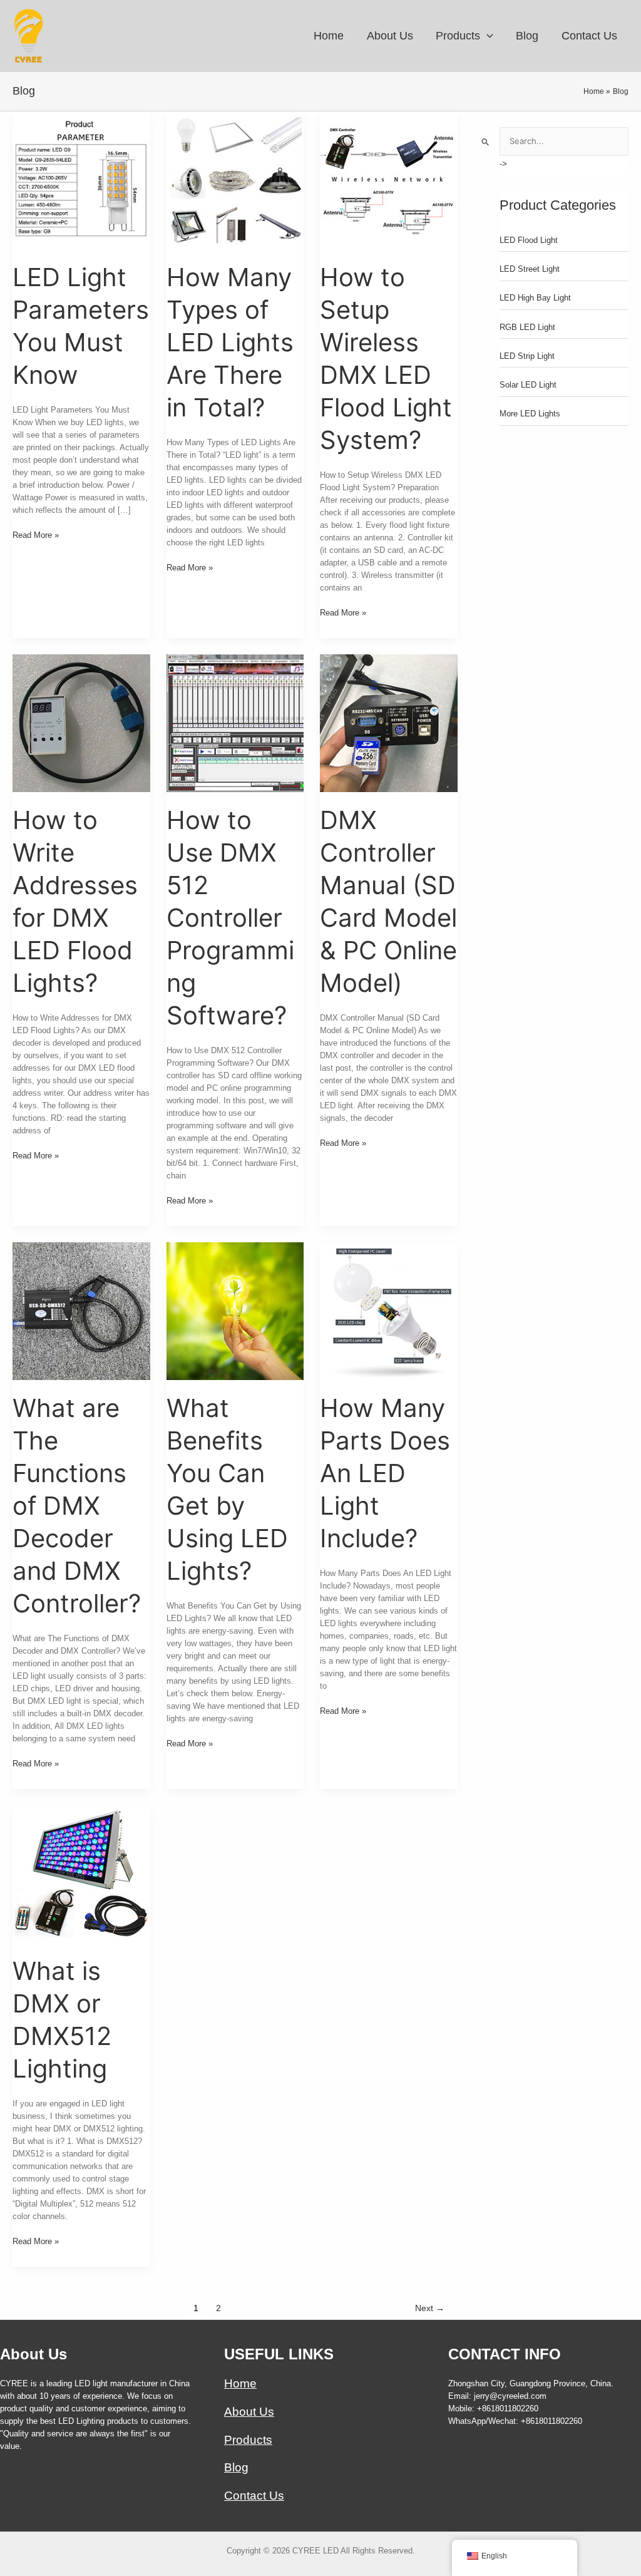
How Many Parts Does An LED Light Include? (385, 1473)
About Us (249, 2412)
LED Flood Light (529, 240)
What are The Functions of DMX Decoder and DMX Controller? (77, 1506)
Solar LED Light (528, 385)
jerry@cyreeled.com (510, 2396)
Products (248, 2440)
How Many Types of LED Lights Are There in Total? (230, 342)
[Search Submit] (486, 142)
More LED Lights (530, 414)
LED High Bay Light (535, 298)
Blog (236, 2467)
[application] (487, 36)
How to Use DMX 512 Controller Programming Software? (230, 918)
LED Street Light (530, 269)
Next (430, 2308)
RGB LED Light (527, 327)
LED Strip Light (527, 356)
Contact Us (254, 2496)
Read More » (36, 536)
